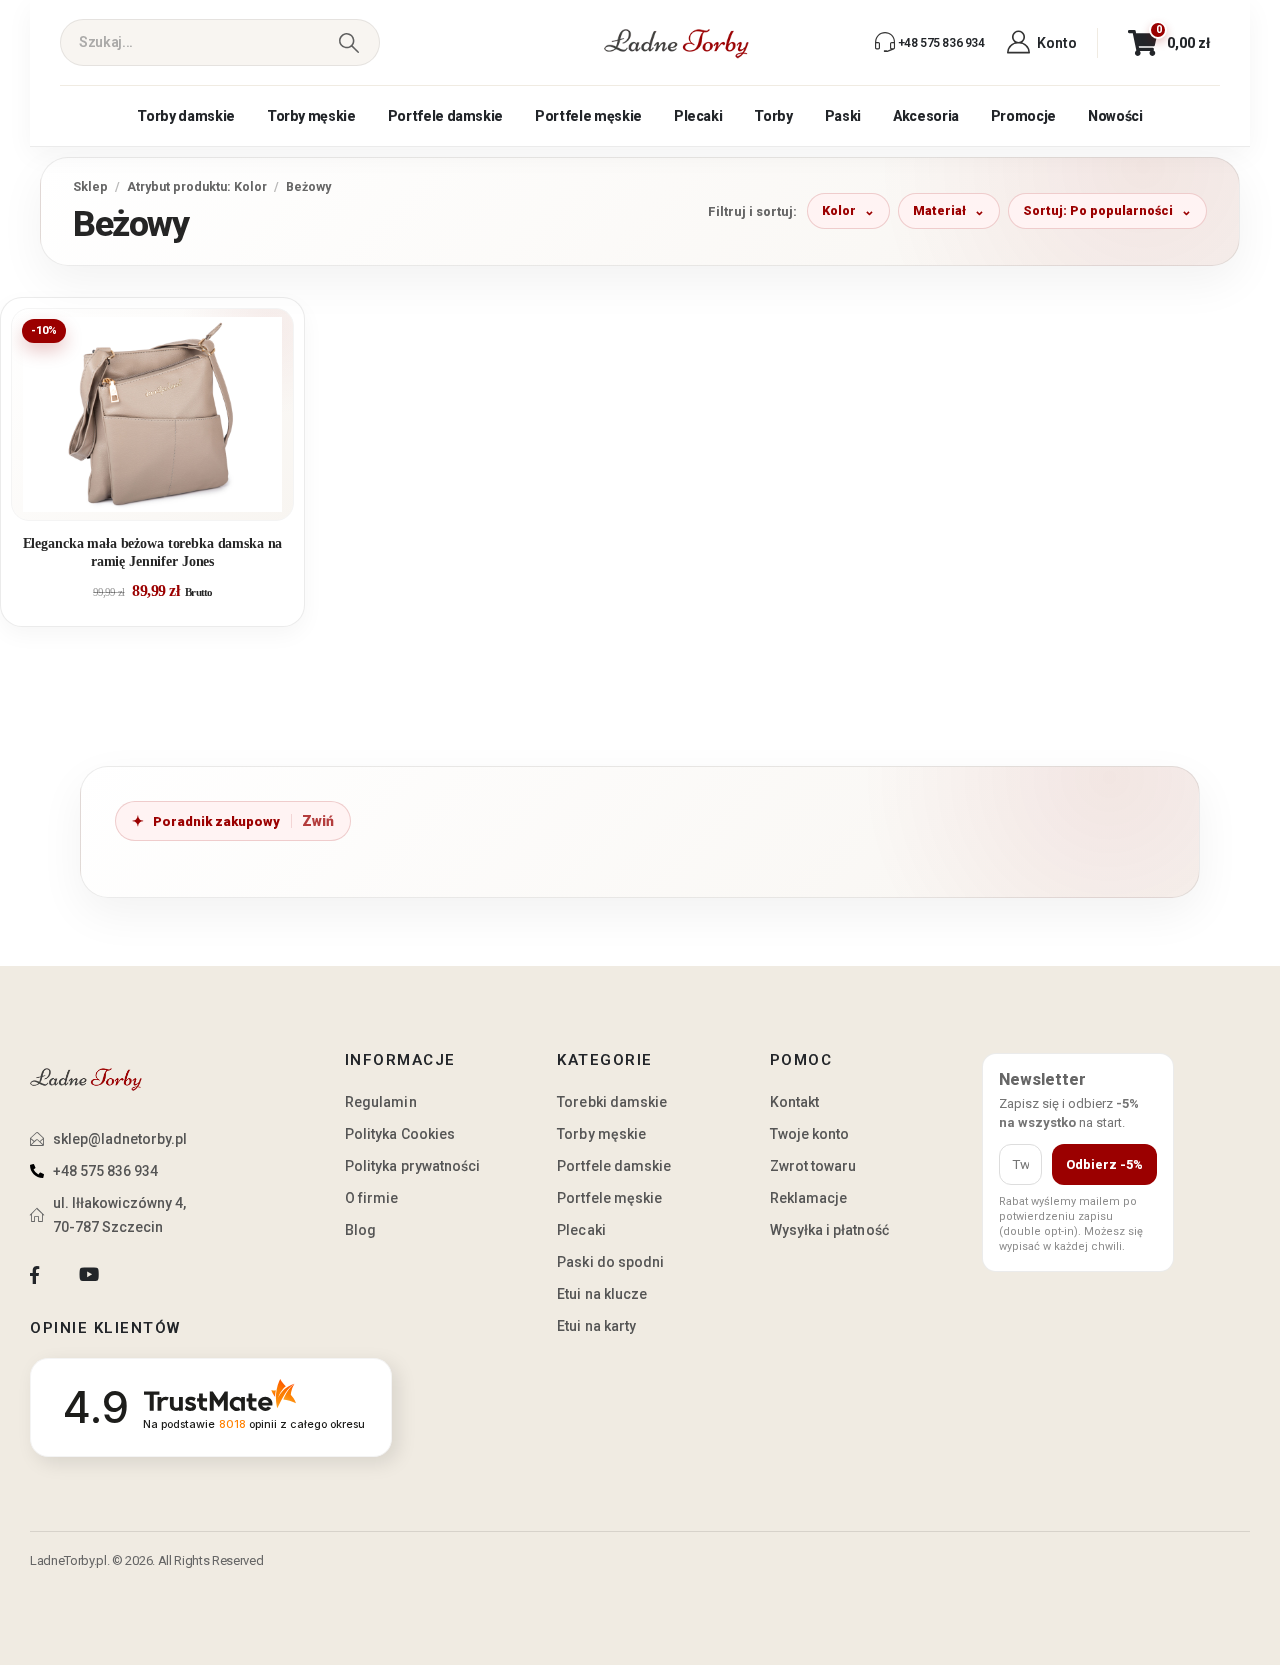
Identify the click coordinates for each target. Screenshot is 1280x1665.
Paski (843, 116)
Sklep (90, 186)
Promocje (1023, 116)
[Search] (348, 42)
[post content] (152, 414)
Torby (773, 116)
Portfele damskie (445, 116)
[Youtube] (88, 1275)
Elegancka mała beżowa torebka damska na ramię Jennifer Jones (153, 552)
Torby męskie (311, 116)
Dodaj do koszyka (167, 497)
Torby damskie (185, 116)
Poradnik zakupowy (216, 821)
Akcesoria (926, 116)
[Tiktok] (143, 1275)
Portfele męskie (588, 116)
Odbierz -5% (1104, 1164)
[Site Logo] (677, 43)
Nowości (1115, 116)
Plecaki (698, 116)
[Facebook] (34, 1275)
